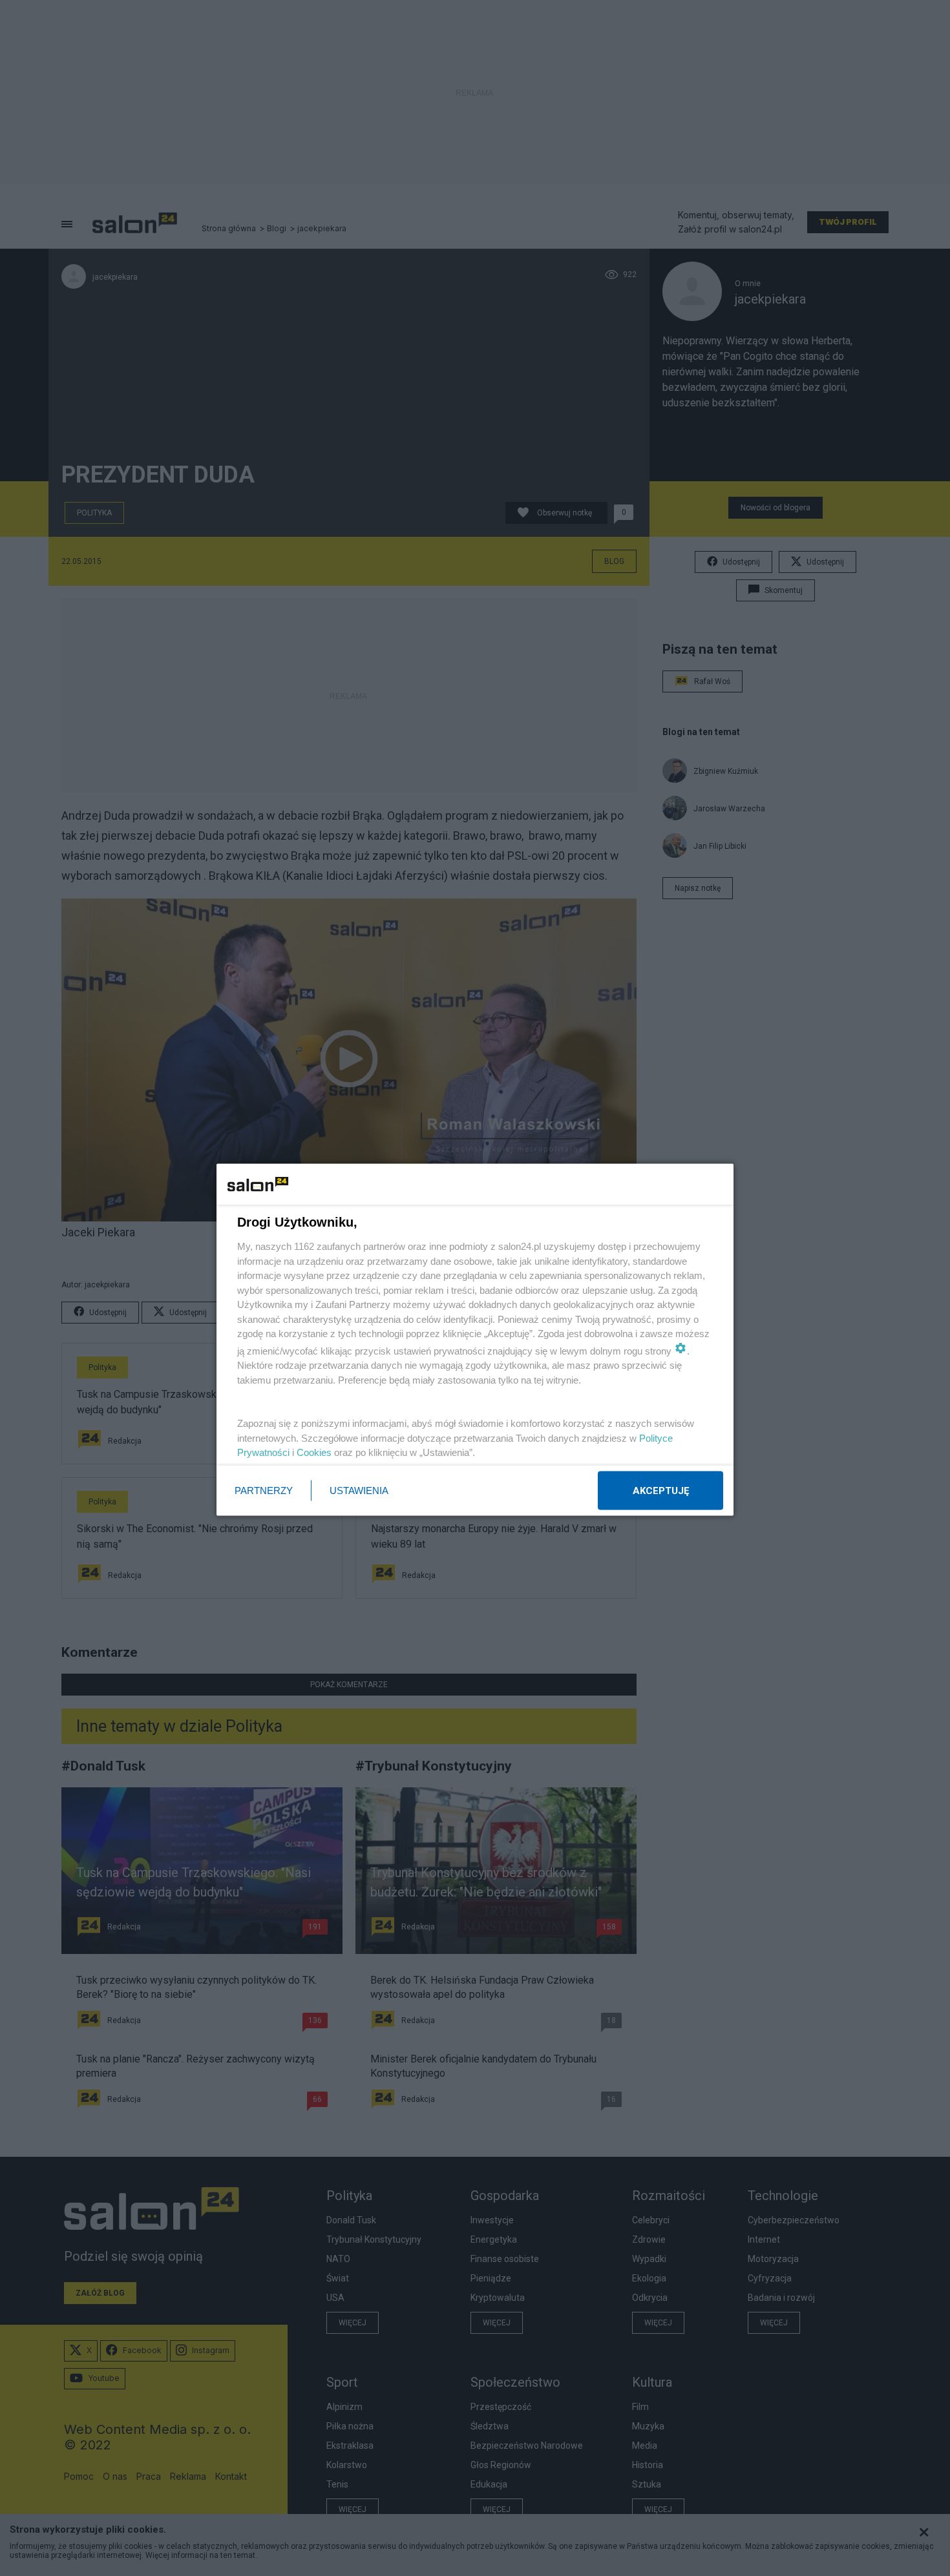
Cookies (314, 1452)
